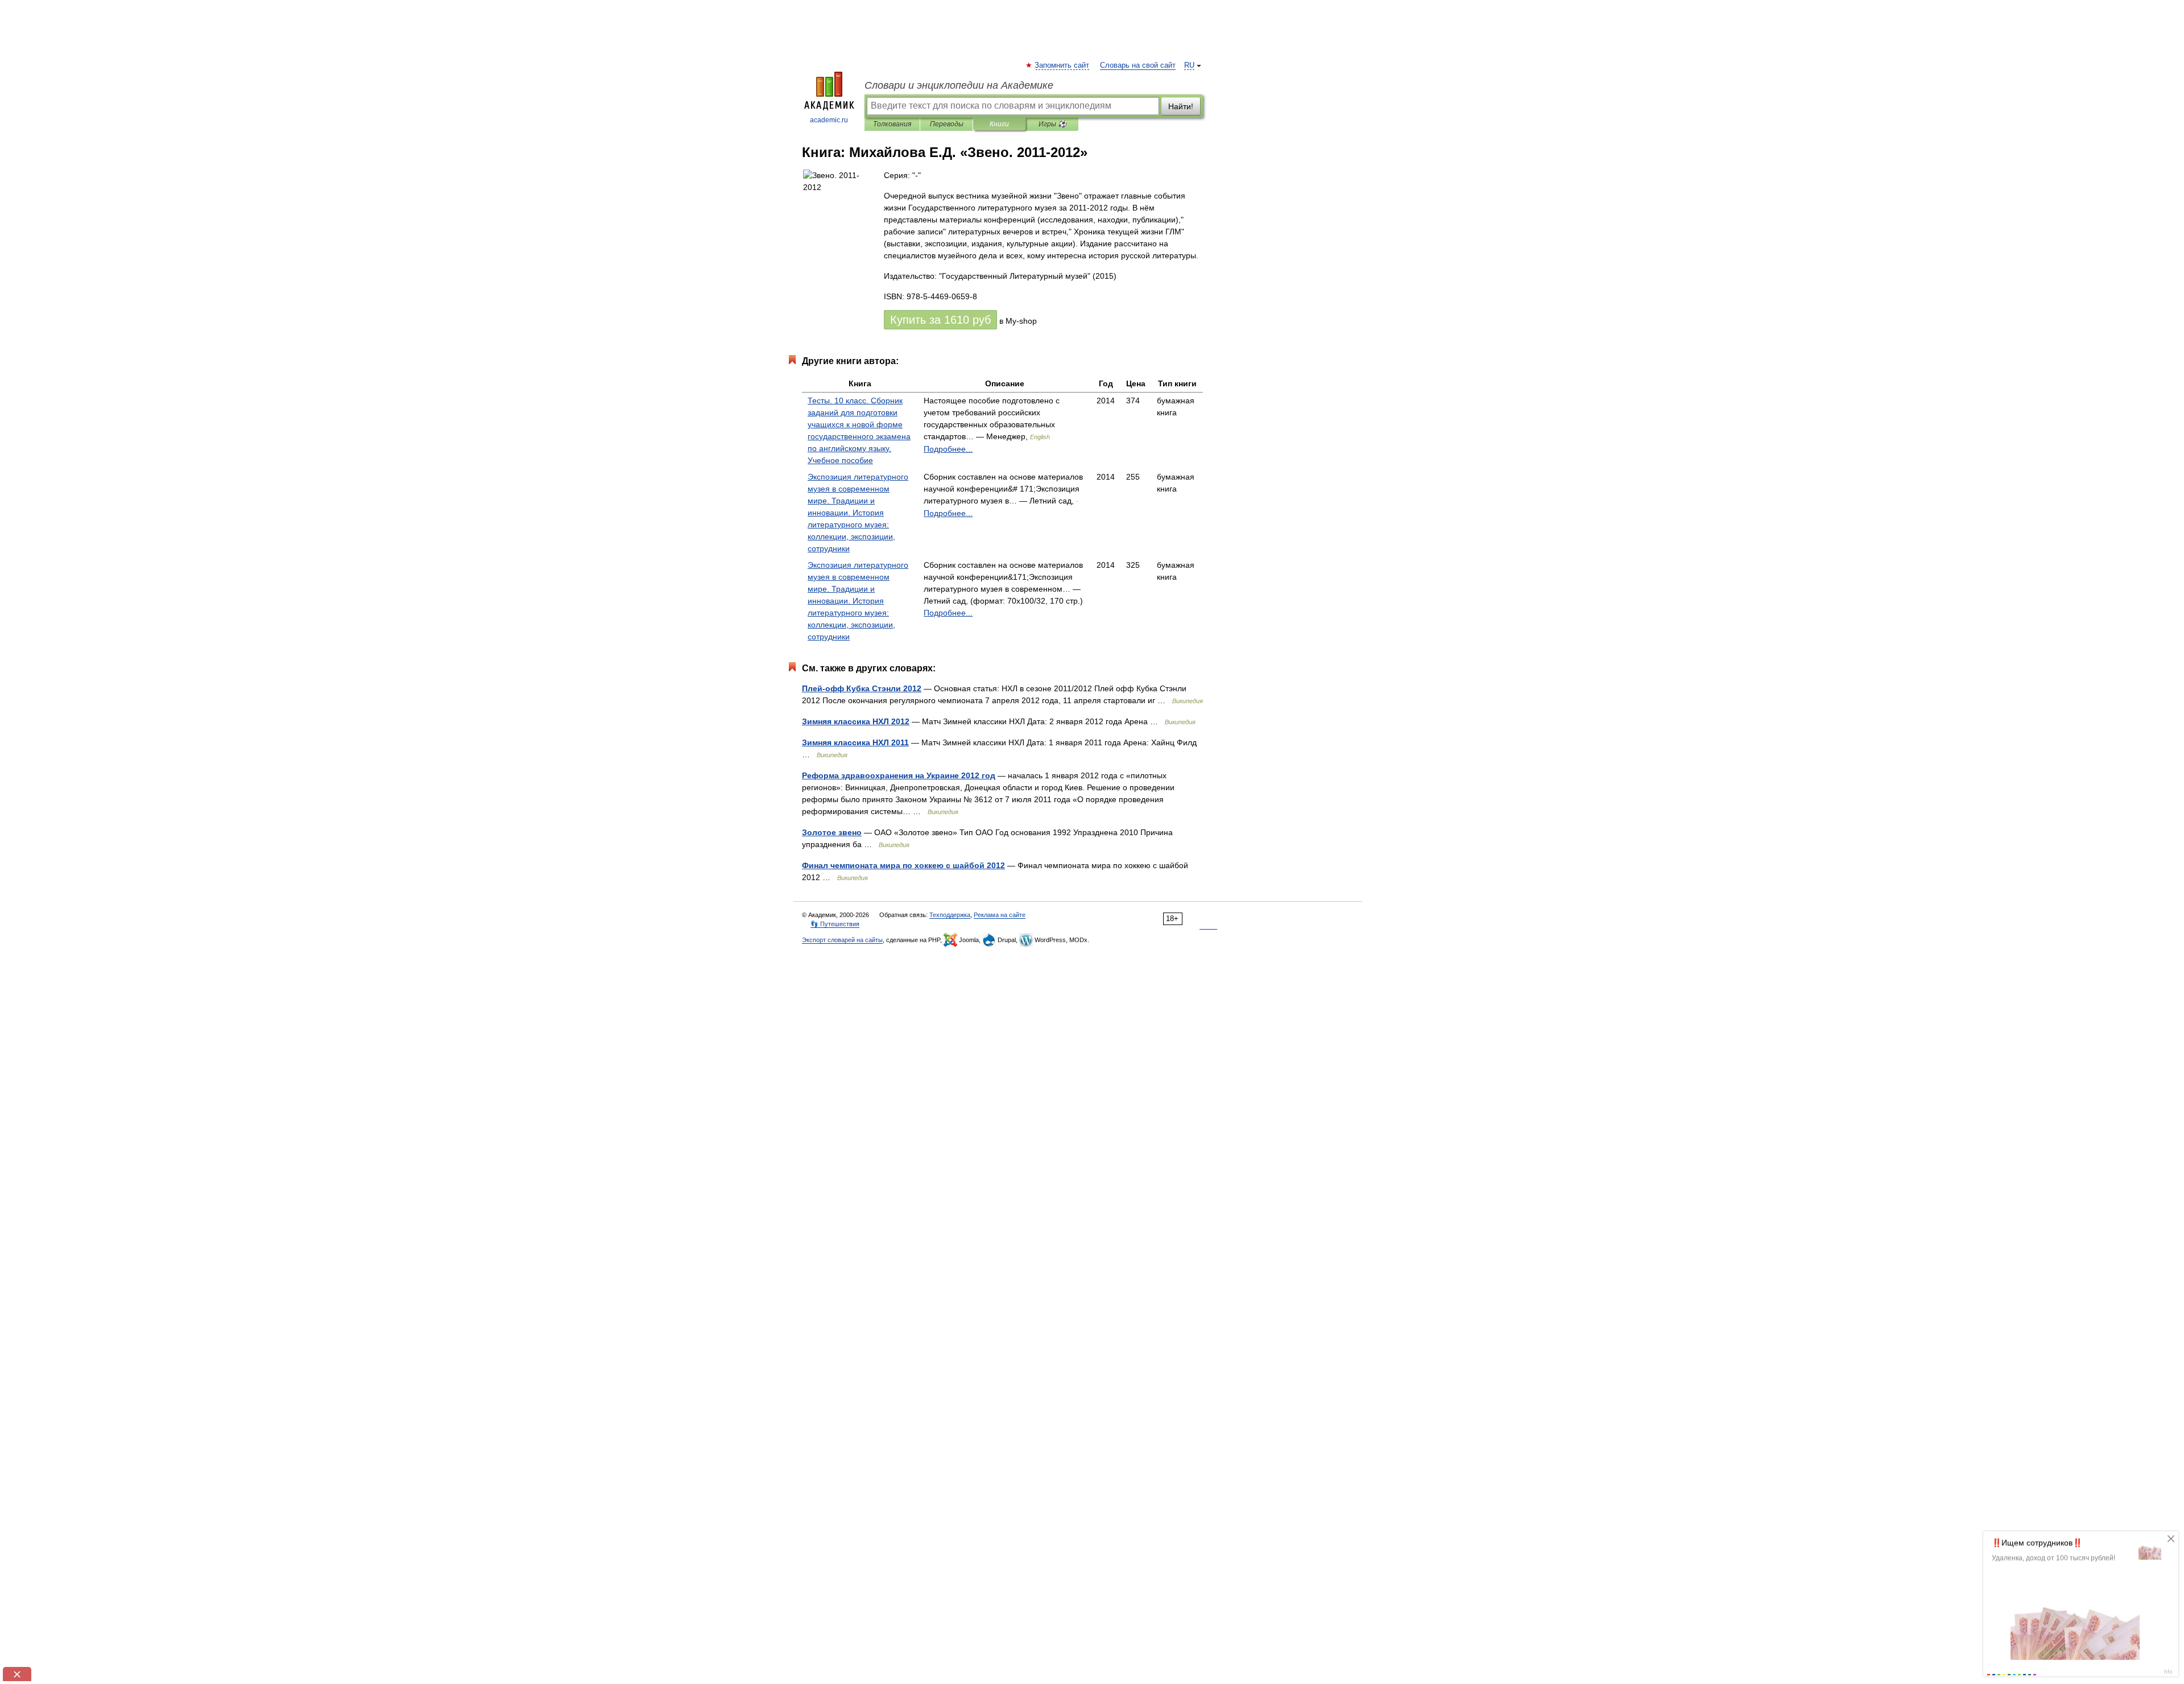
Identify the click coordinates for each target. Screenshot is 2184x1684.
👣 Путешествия (835, 924)
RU (1189, 65)
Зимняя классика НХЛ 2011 (855, 742)
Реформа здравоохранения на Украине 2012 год (899, 775)
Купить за (940, 320)
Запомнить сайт (1062, 65)
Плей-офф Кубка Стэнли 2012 (862, 688)
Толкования (892, 124)
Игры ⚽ (1052, 124)
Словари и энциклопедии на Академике (959, 85)
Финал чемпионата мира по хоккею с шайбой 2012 (903, 865)
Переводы (947, 124)
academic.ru (829, 120)
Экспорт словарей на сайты (842, 940)
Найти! (1181, 106)
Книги (999, 124)
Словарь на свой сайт (1138, 65)
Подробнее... (948, 449)
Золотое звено (832, 832)
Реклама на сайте (1000, 915)
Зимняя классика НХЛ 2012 (856, 721)
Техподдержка (950, 915)
